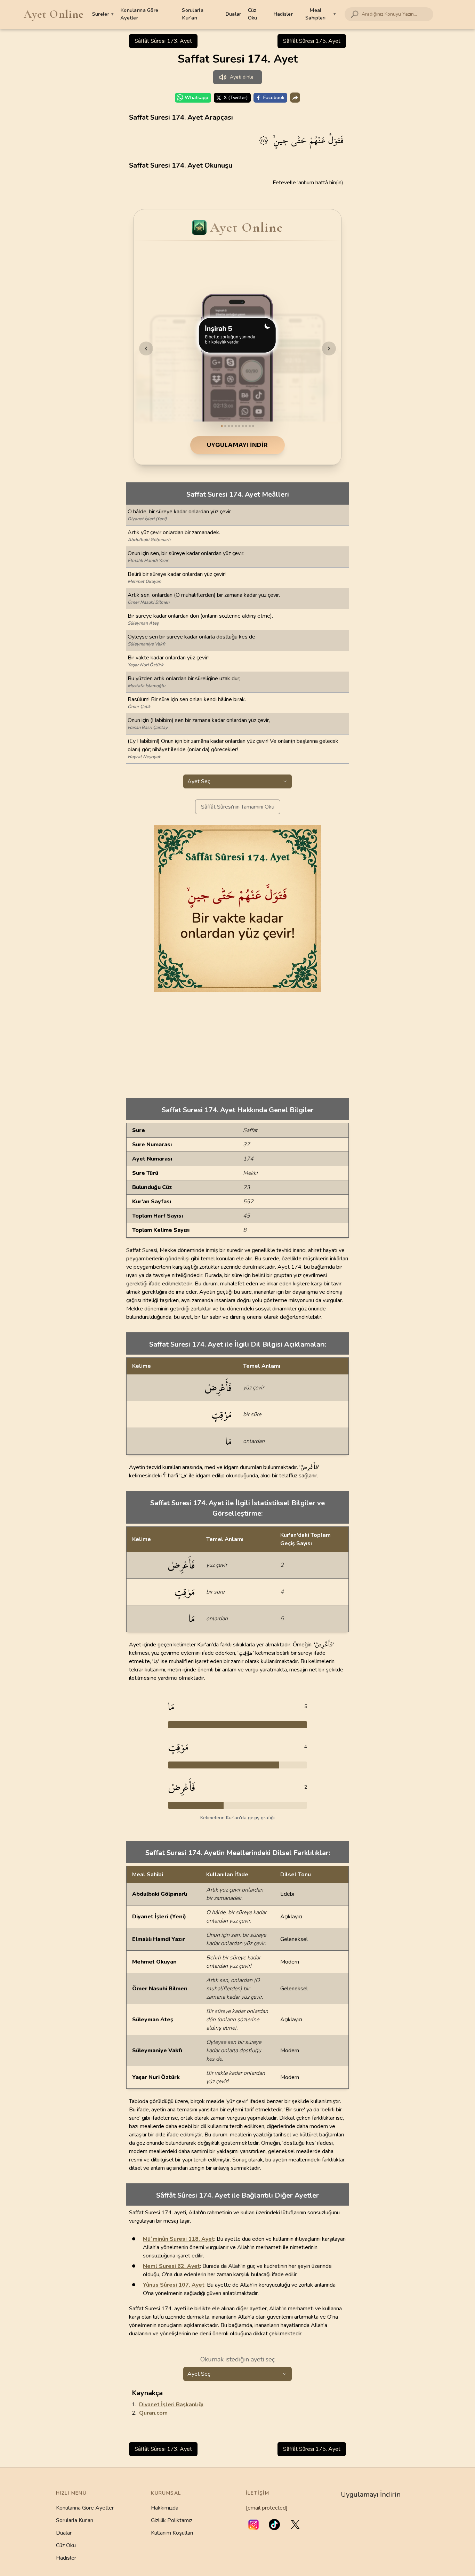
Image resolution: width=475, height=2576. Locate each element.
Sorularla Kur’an (193, 14)
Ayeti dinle (242, 77)
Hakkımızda (165, 2508)
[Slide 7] (243, 426)
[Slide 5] (236, 426)
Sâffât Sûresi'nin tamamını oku (238, 807)
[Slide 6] (239, 426)
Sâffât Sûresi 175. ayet (312, 41)
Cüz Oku (253, 14)
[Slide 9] (250, 426)
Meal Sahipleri (321, 14)
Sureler (103, 14)
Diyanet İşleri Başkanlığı (171, 2405)
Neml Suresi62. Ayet (171, 2266)
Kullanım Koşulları (172, 2533)
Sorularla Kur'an (75, 2520)
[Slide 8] (246, 426)
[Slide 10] (253, 426)
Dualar (233, 14)
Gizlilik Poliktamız (172, 2520)
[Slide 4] (232, 426)
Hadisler (283, 14)
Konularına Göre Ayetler (139, 14)
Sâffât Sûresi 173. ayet (163, 41)
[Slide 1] (222, 426)
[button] (253, 2525)
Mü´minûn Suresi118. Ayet (179, 2239)
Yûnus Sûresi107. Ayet (174, 2285)
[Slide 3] (229, 426)
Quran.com (153, 2413)
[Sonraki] (329, 348)
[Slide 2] (225, 426)
